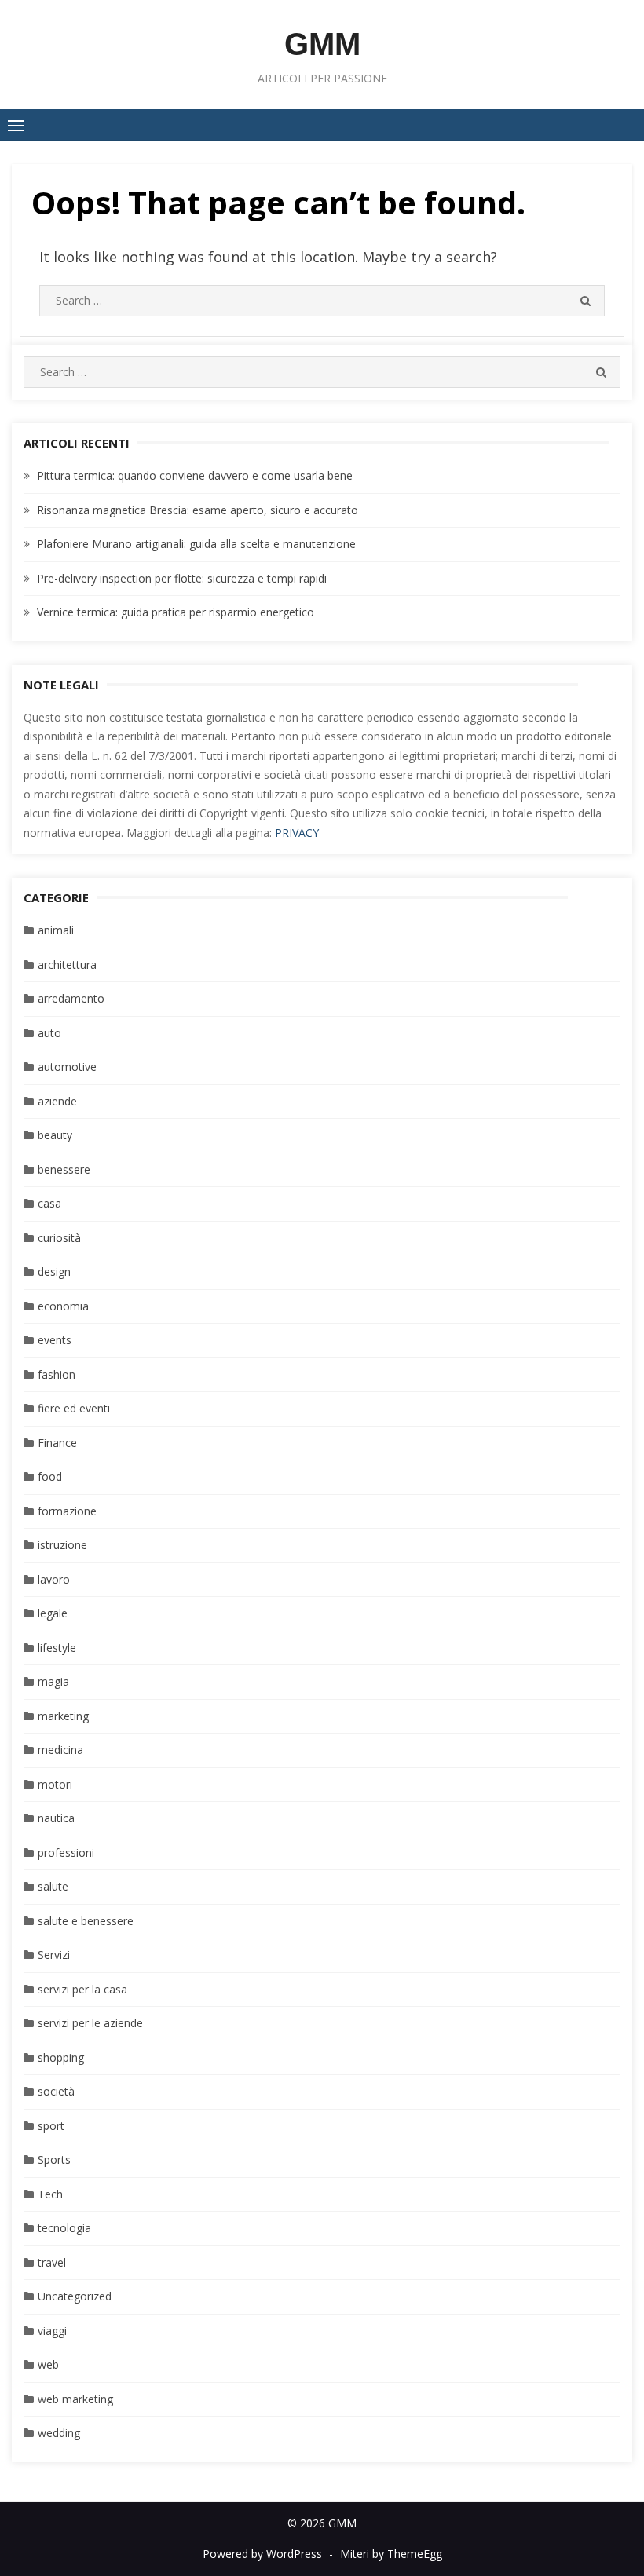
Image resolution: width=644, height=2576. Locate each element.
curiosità (59, 1238)
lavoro (54, 1579)
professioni (66, 1853)
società (56, 2091)
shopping (61, 2057)
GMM (322, 44)
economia (63, 1306)
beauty (55, 1135)
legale (53, 1613)
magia (53, 1681)
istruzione (62, 1545)
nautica (56, 1818)
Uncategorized (75, 2296)
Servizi (54, 1955)
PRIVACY (297, 833)
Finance (57, 1443)
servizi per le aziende (90, 2023)
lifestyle (57, 1648)
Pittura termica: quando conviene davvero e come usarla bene (195, 475)
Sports (54, 2159)
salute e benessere (86, 1921)
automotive (67, 1067)
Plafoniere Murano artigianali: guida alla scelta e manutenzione (196, 544)
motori (55, 1784)
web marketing (75, 2399)
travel (52, 2262)
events (55, 1340)
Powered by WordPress (262, 2554)
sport (51, 2126)
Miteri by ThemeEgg (391, 2554)
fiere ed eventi (74, 1408)
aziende (57, 1101)
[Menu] (16, 125)
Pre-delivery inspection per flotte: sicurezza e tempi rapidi (182, 578)
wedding (59, 2433)
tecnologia (64, 2228)
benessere (64, 1169)
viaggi (52, 2331)
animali (56, 930)
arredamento (71, 998)
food (50, 1476)
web (48, 2364)
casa (49, 1203)
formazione (67, 1511)
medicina (60, 1750)
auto (49, 1033)
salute (53, 1886)
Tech (50, 2194)
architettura (67, 965)
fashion (57, 1374)
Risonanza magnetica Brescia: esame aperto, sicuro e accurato (198, 510)
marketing (63, 1716)
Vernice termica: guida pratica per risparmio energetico (176, 612)
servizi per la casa (82, 1989)
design (54, 1272)
